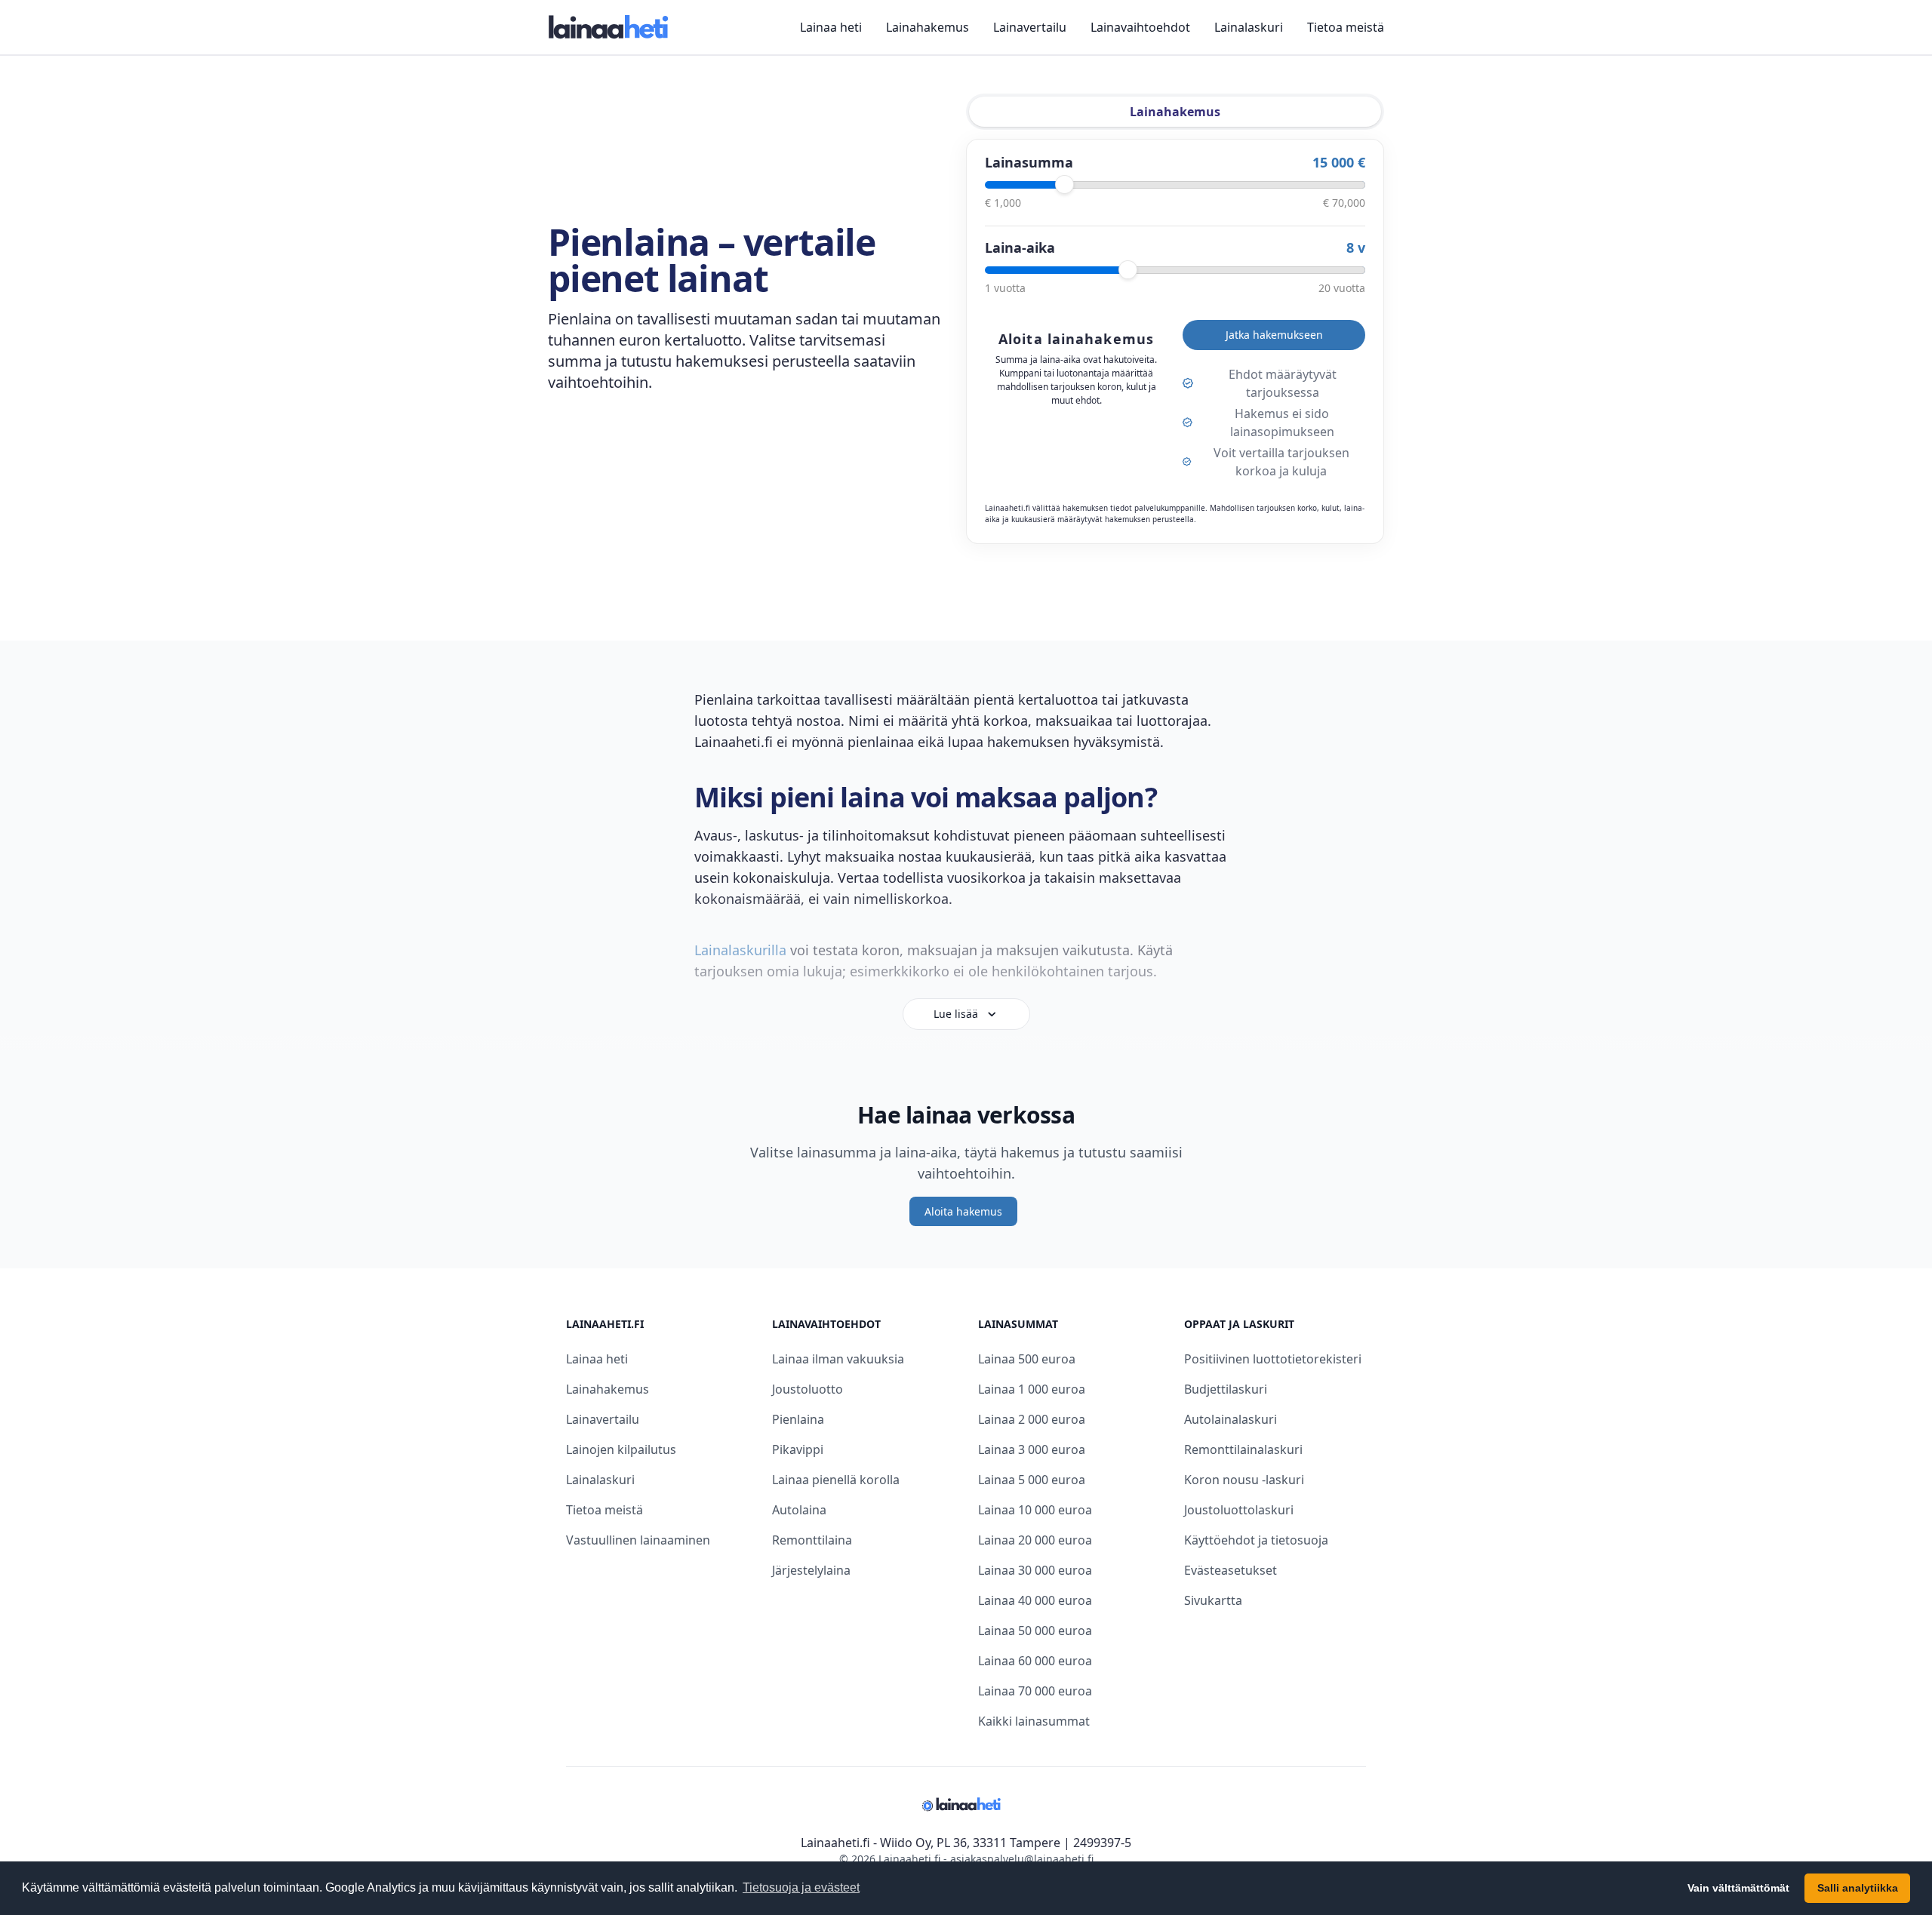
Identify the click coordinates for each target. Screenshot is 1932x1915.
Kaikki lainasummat (1034, 1721)
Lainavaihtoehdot (1140, 27)
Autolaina (799, 1510)
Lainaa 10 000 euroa (1035, 1510)
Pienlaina (798, 1419)
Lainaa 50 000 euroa (1035, 1631)
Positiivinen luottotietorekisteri (1273, 1359)
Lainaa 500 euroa (1027, 1359)
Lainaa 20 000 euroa (1035, 1540)
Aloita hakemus (963, 1211)
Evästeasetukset (1231, 1570)
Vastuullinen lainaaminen (638, 1540)
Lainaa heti (831, 27)
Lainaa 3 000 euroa (1032, 1449)
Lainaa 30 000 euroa (1035, 1570)
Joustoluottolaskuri (1239, 1510)
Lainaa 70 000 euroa (1035, 1691)
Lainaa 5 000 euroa (1032, 1480)
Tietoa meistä (1346, 27)
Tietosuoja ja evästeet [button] (801, 1887)
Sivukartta (1213, 1600)
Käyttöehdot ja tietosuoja (1256, 1540)
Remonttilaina (812, 1540)
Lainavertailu (1030, 27)
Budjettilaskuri (1226, 1389)
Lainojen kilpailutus (621, 1449)
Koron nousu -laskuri (1244, 1480)
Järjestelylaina (811, 1570)
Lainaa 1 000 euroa (1032, 1389)
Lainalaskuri (1249, 27)
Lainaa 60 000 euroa (1035, 1661)
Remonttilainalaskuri (1243, 1449)
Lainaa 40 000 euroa (1035, 1600)
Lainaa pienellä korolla (836, 1480)
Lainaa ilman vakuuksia (838, 1359)
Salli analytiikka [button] (1858, 1888)
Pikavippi (798, 1449)
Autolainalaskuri (1231, 1419)
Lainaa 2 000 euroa (1032, 1419)
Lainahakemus (928, 27)
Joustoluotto (808, 1389)
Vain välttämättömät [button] (1738, 1888)
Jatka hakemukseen (1274, 335)
